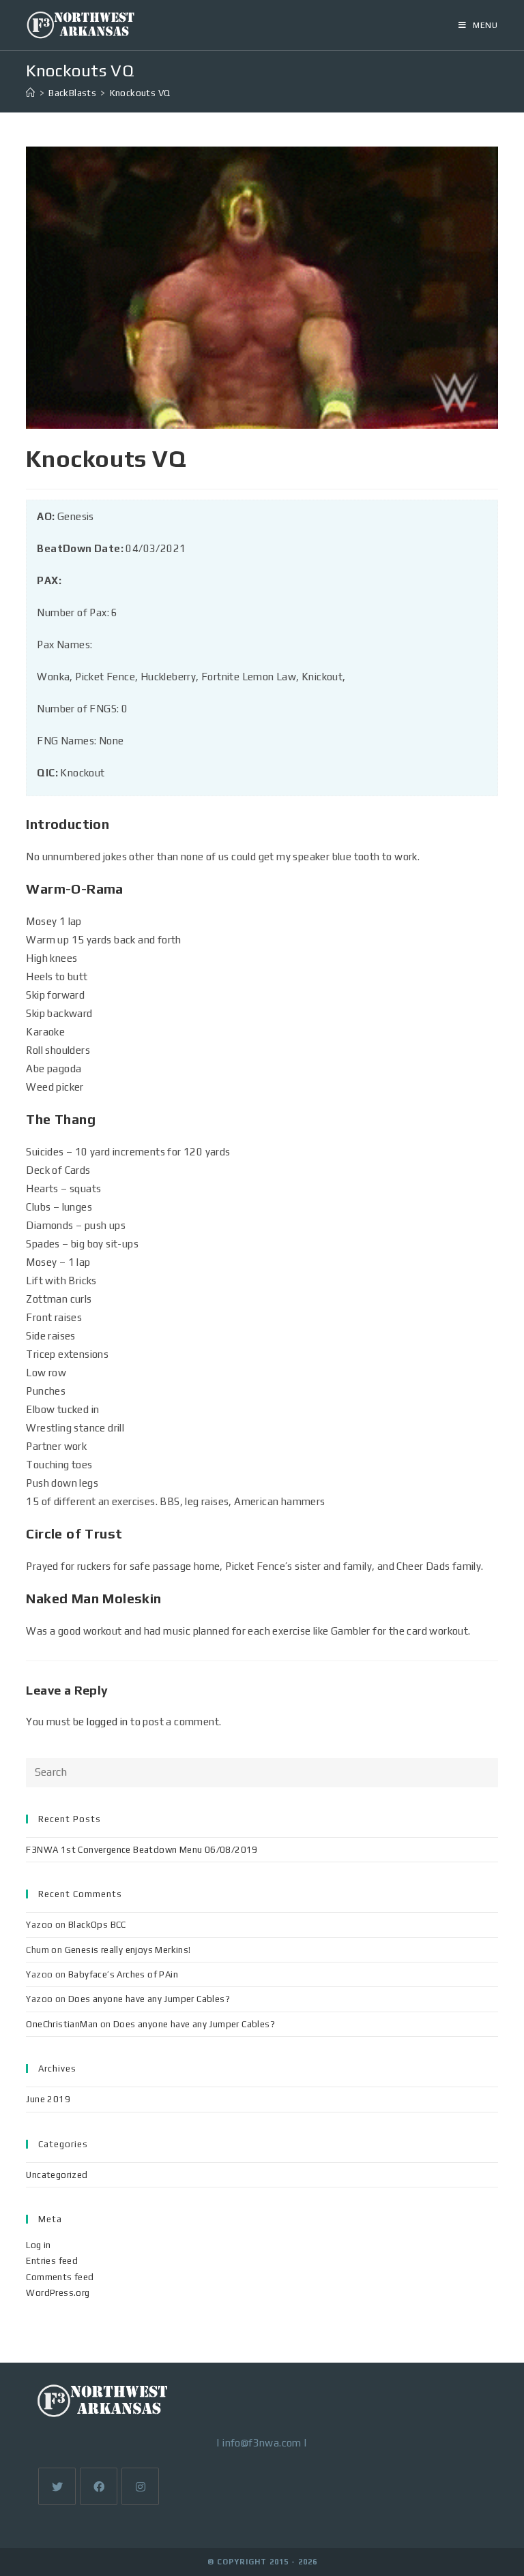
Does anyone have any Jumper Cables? (149, 1999)
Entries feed (52, 2261)
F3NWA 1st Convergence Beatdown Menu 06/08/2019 (142, 1850)
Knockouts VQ (140, 93)
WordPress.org (58, 2293)
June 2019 (48, 2099)
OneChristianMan (62, 2024)
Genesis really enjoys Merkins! (128, 1950)
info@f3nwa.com (262, 2443)
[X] (57, 2486)
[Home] (30, 93)
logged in (107, 1722)
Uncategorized (57, 2175)
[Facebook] (99, 2486)
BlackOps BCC (97, 1925)
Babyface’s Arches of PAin (123, 1974)
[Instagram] (140, 2486)
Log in (38, 2245)
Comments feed (60, 2277)
